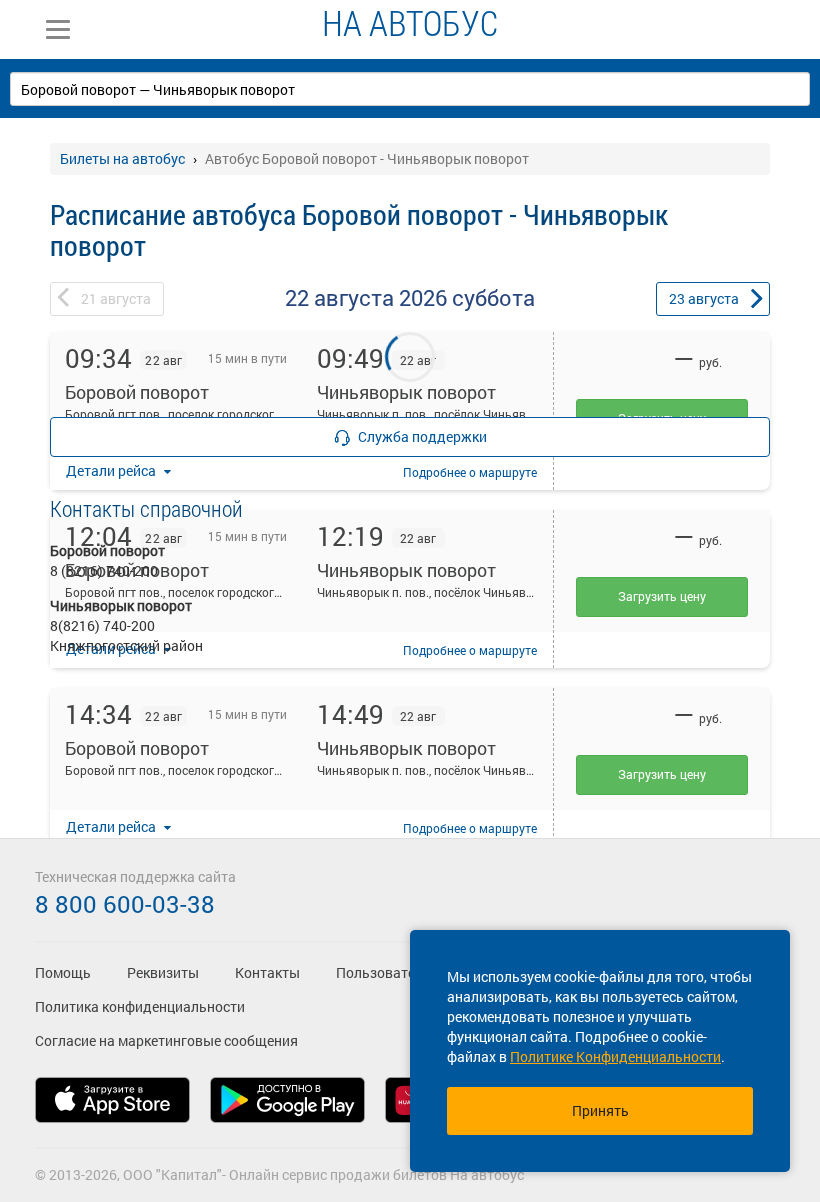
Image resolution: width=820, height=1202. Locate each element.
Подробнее (470, 828)
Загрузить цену (662, 774)
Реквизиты (163, 972)
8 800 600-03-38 (125, 904)
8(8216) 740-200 (102, 625)
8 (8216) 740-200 (104, 570)
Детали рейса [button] (112, 826)
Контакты (267, 972)
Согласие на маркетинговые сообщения (166, 1040)
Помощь (63, 972)
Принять (600, 1110)
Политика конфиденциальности (140, 1006)
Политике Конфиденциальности (615, 1056)
